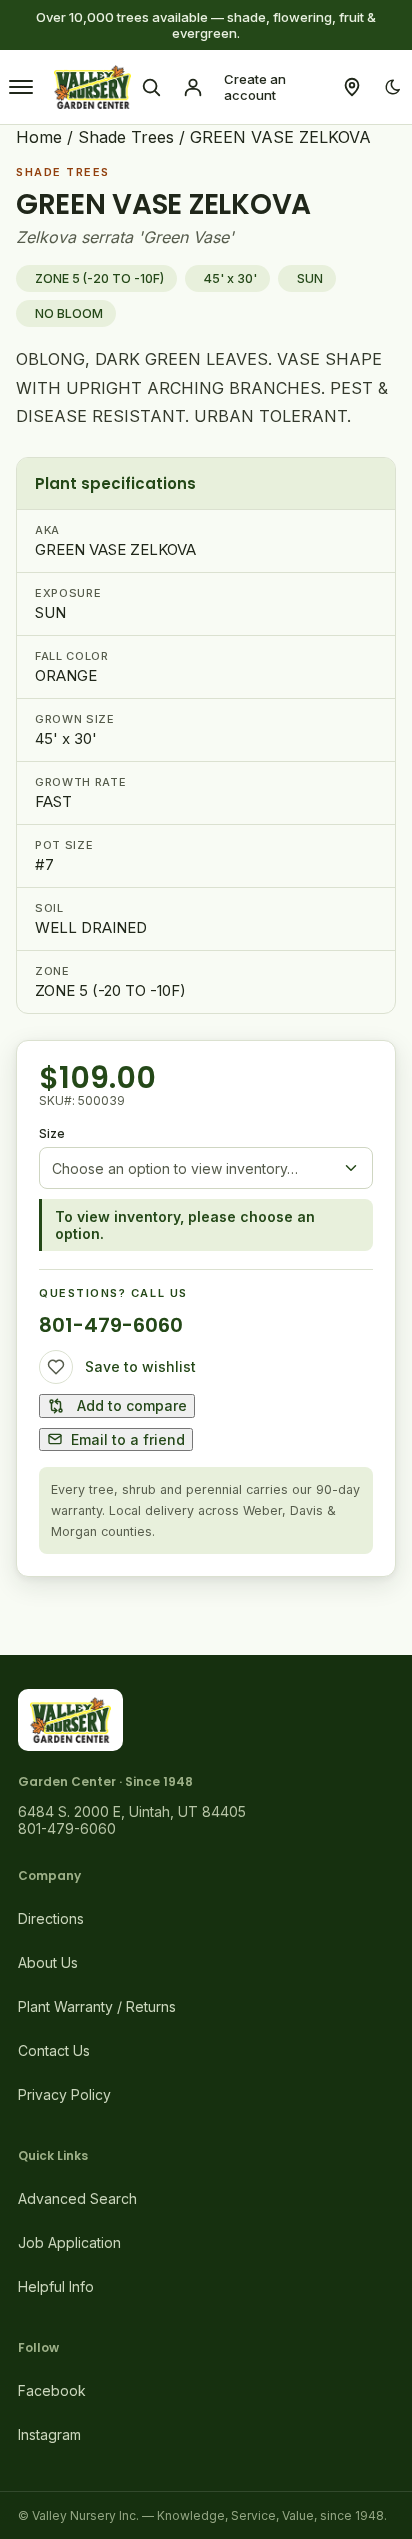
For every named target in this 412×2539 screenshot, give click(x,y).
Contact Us (54, 2050)
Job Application (69, 2242)
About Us (48, 1962)
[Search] (151, 87)
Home (39, 137)
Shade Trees (126, 137)
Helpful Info (56, 2286)
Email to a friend (128, 1439)
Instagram (49, 2434)
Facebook (52, 2390)
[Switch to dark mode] (393, 87)
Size (52, 1133)
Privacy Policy (64, 2094)
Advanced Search (77, 2198)
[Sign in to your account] (193, 87)
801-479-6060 (111, 1325)
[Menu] (21, 87)
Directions (51, 1918)
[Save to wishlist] (56, 1367)
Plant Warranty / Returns (97, 2006)
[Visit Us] (352, 87)
